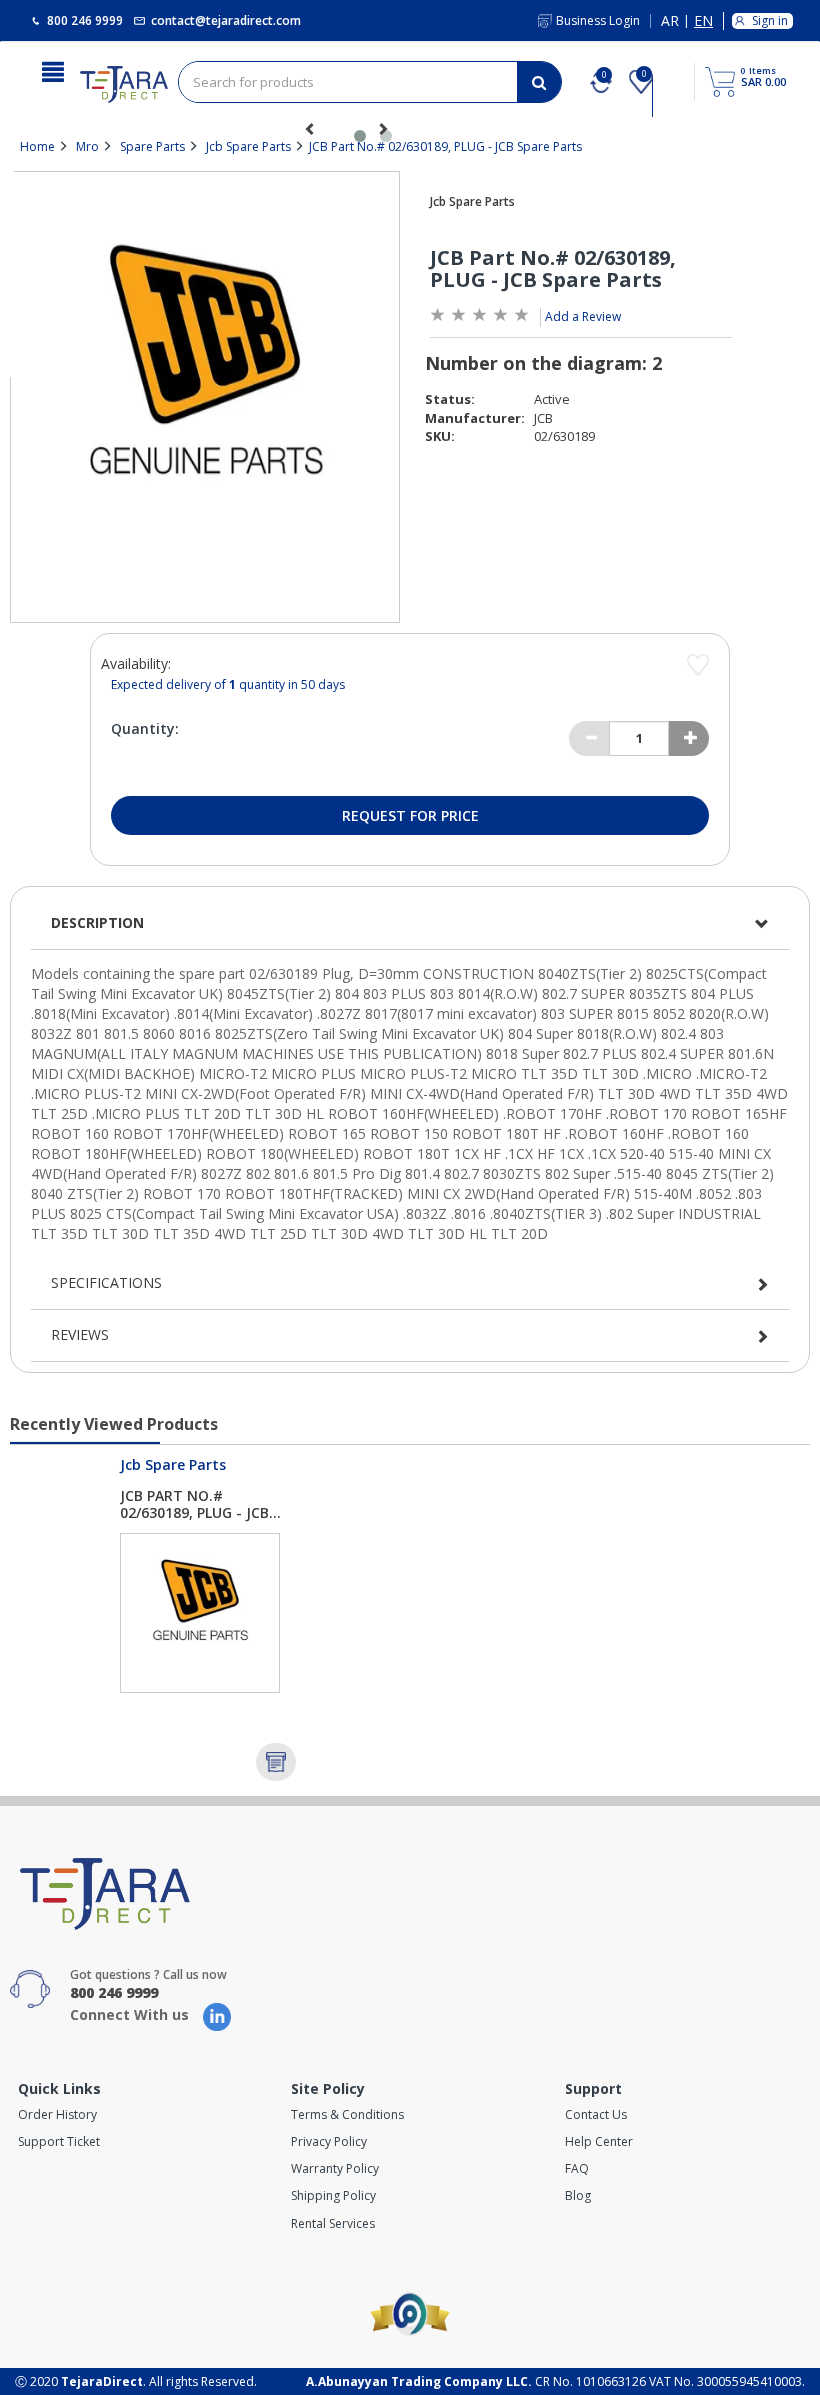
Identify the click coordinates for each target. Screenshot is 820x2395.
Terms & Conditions (347, 2114)
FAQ (577, 2168)
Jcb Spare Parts (248, 146)
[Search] (539, 82)
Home (37, 146)
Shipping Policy (333, 2195)
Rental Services (333, 2223)
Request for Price (410, 815)
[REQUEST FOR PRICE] (276, 1762)
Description (97, 922)
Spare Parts (152, 146)
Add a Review (583, 316)
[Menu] (53, 70)
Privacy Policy (329, 2141)
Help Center (599, 2141)
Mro (87, 146)
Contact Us (596, 2114)
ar (670, 21)
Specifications (106, 1282)
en (703, 21)
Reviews (80, 1334)
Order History (57, 2114)
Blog (578, 2195)
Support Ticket (59, 2141)
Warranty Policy (335, 2168)
